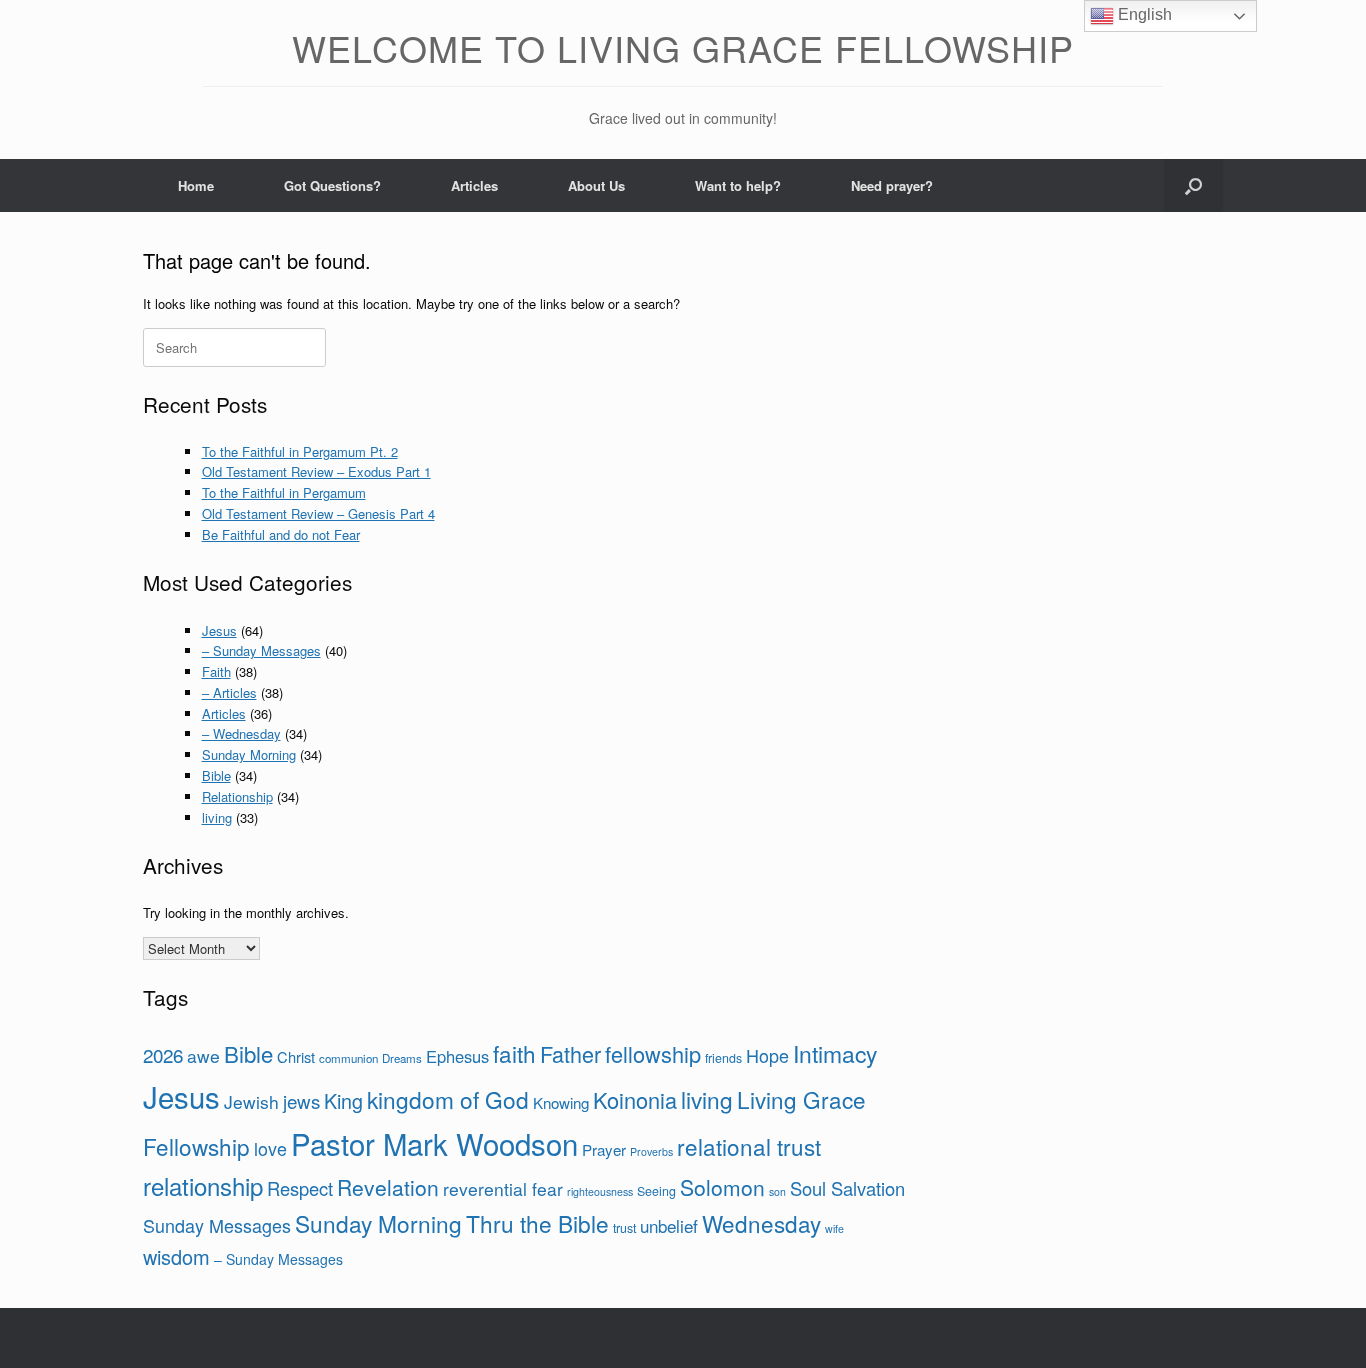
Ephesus (457, 1056)
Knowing (561, 1102)
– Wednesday (241, 733)
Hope (767, 1055)
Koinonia (635, 1099)
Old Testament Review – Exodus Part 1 (316, 471)
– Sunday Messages (261, 650)
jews (301, 1100)
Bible (216, 775)
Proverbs (651, 1151)
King (343, 1100)
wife (834, 1228)
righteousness (600, 1191)
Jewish (251, 1101)
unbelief (669, 1225)
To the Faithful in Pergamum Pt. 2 (300, 451)
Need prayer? (892, 185)
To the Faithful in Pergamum (284, 492)
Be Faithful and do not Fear (281, 534)
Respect (300, 1188)
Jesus (219, 630)
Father (570, 1053)
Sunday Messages (217, 1225)
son (777, 1191)
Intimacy (835, 1053)
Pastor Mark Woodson (434, 1143)
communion (348, 1058)
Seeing (656, 1191)
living (217, 817)
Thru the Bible (537, 1223)
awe (203, 1055)
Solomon (722, 1187)
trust (624, 1228)
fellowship (653, 1053)
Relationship (237, 796)
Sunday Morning (249, 754)
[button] (1193, 185)
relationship (203, 1185)
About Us (596, 185)
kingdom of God (448, 1099)
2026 (163, 1054)
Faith (216, 671)
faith (514, 1053)
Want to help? (738, 185)
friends (723, 1058)
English (1143, 14)
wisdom (176, 1256)
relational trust (749, 1146)
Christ (296, 1056)
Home (196, 185)
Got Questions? (332, 185)
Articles (474, 185)
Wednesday (761, 1223)
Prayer (604, 1149)
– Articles (229, 692)
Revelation (388, 1187)
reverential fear (503, 1188)
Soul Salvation (847, 1188)
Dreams (402, 1058)
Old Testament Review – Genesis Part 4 (318, 513)
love (270, 1148)
